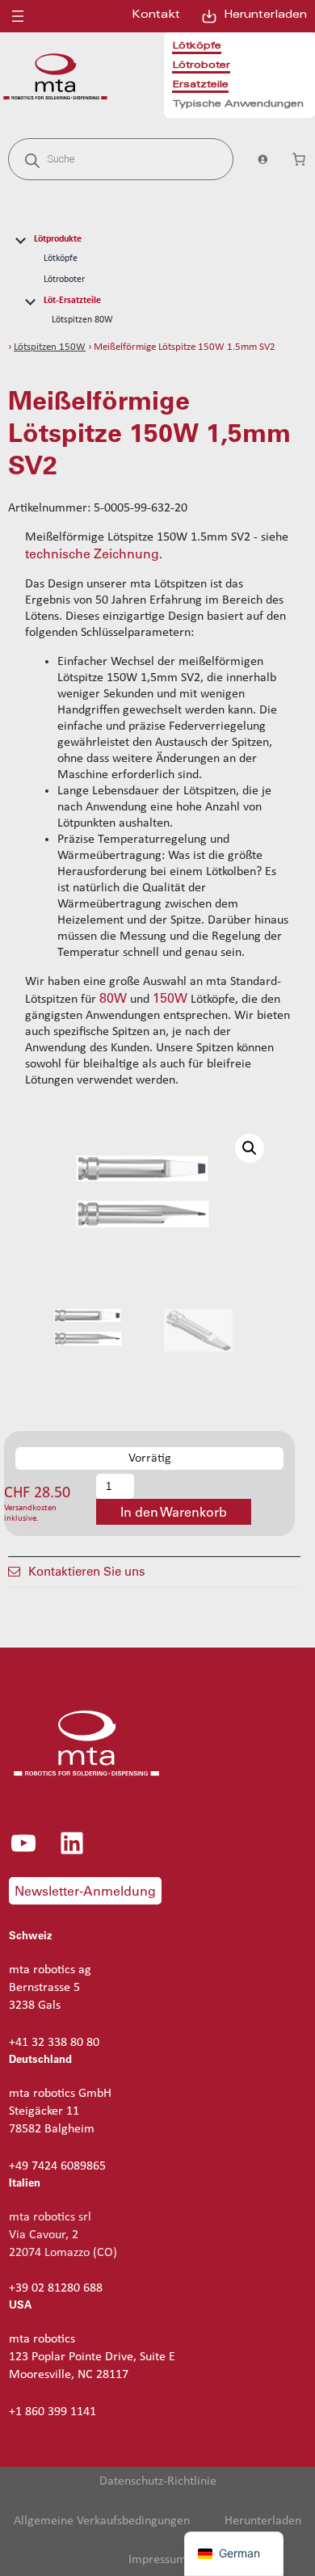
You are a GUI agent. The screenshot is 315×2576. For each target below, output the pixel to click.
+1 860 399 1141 (52, 2412)
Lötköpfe (61, 259)
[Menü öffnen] (18, 16)
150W (170, 998)
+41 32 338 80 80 (54, 2043)
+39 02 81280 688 (56, 2288)
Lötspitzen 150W (50, 347)
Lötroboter (64, 280)
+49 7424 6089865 (57, 2166)
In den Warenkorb (174, 1512)
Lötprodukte (58, 239)
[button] (250, 1148)
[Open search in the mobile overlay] (121, 159)
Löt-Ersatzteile (72, 301)
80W (113, 998)
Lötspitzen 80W (82, 320)
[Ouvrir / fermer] (20, 238)
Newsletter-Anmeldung (85, 1891)
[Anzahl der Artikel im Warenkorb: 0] (299, 159)
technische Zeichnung (92, 554)
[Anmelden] (262, 159)
